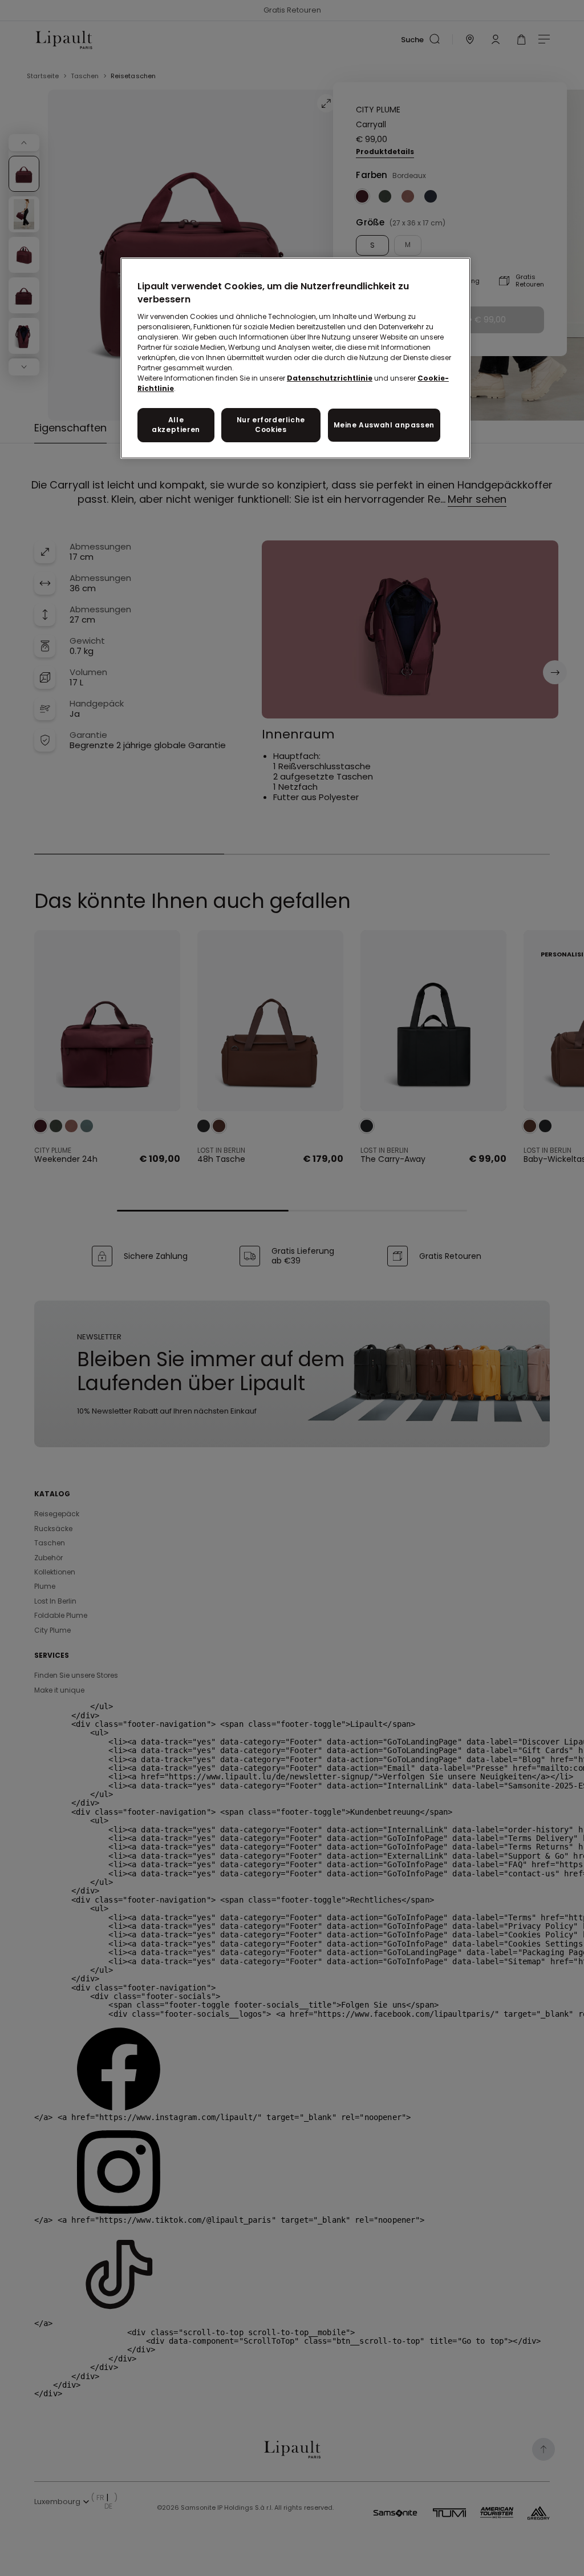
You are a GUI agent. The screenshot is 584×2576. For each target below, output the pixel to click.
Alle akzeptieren (176, 425)
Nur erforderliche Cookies (271, 425)
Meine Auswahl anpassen (384, 425)
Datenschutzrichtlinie (330, 378)
